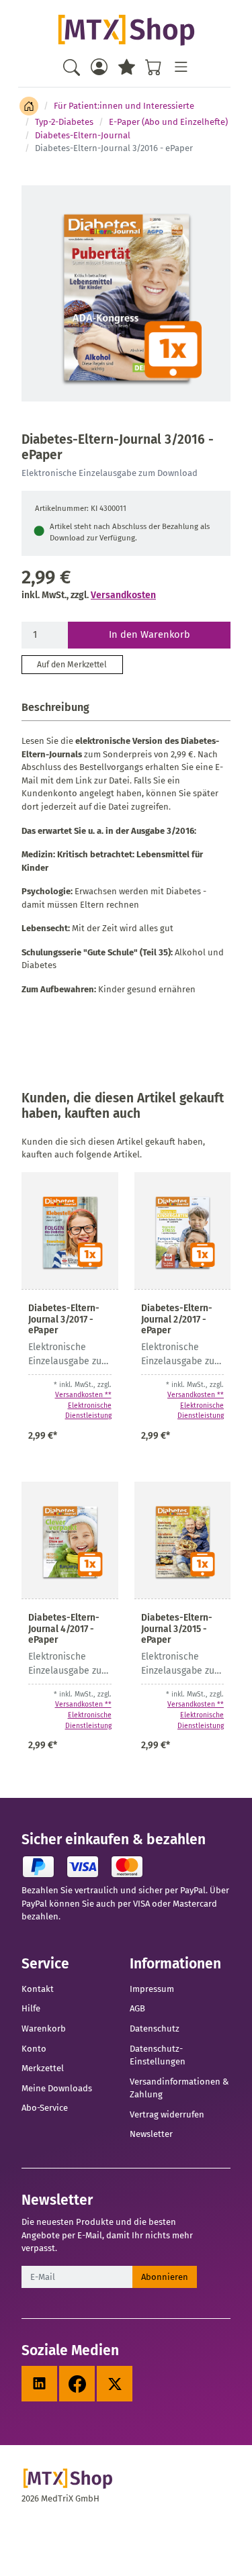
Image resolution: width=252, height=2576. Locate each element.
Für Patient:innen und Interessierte (124, 106)
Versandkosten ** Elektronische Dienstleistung (83, 1405)
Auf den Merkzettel (72, 665)
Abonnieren (165, 2277)
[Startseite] (29, 106)
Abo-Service (45, 2108)
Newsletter (151, 2134)
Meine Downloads (57, 2088)
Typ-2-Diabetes (64, 122)
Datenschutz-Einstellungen (158, 2055)
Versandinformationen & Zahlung (179, 2088)
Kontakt (38, 1989)
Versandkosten (123, 595)
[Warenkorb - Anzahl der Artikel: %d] (154, 67)
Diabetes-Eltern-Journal (83, 135)
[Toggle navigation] (180, 67)
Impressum (152, 1989)
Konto (34, 2049)
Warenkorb (44, 2029)
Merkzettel (43, 2068)
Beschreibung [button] (55, 707)
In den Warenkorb (150, 634)
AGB (137, 2008)
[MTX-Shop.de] (126, 30)
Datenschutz (155, 2029)
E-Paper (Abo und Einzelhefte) (168, 122)
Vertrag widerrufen (167, 2114)
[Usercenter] (99, 67)
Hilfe (31, 2008)
